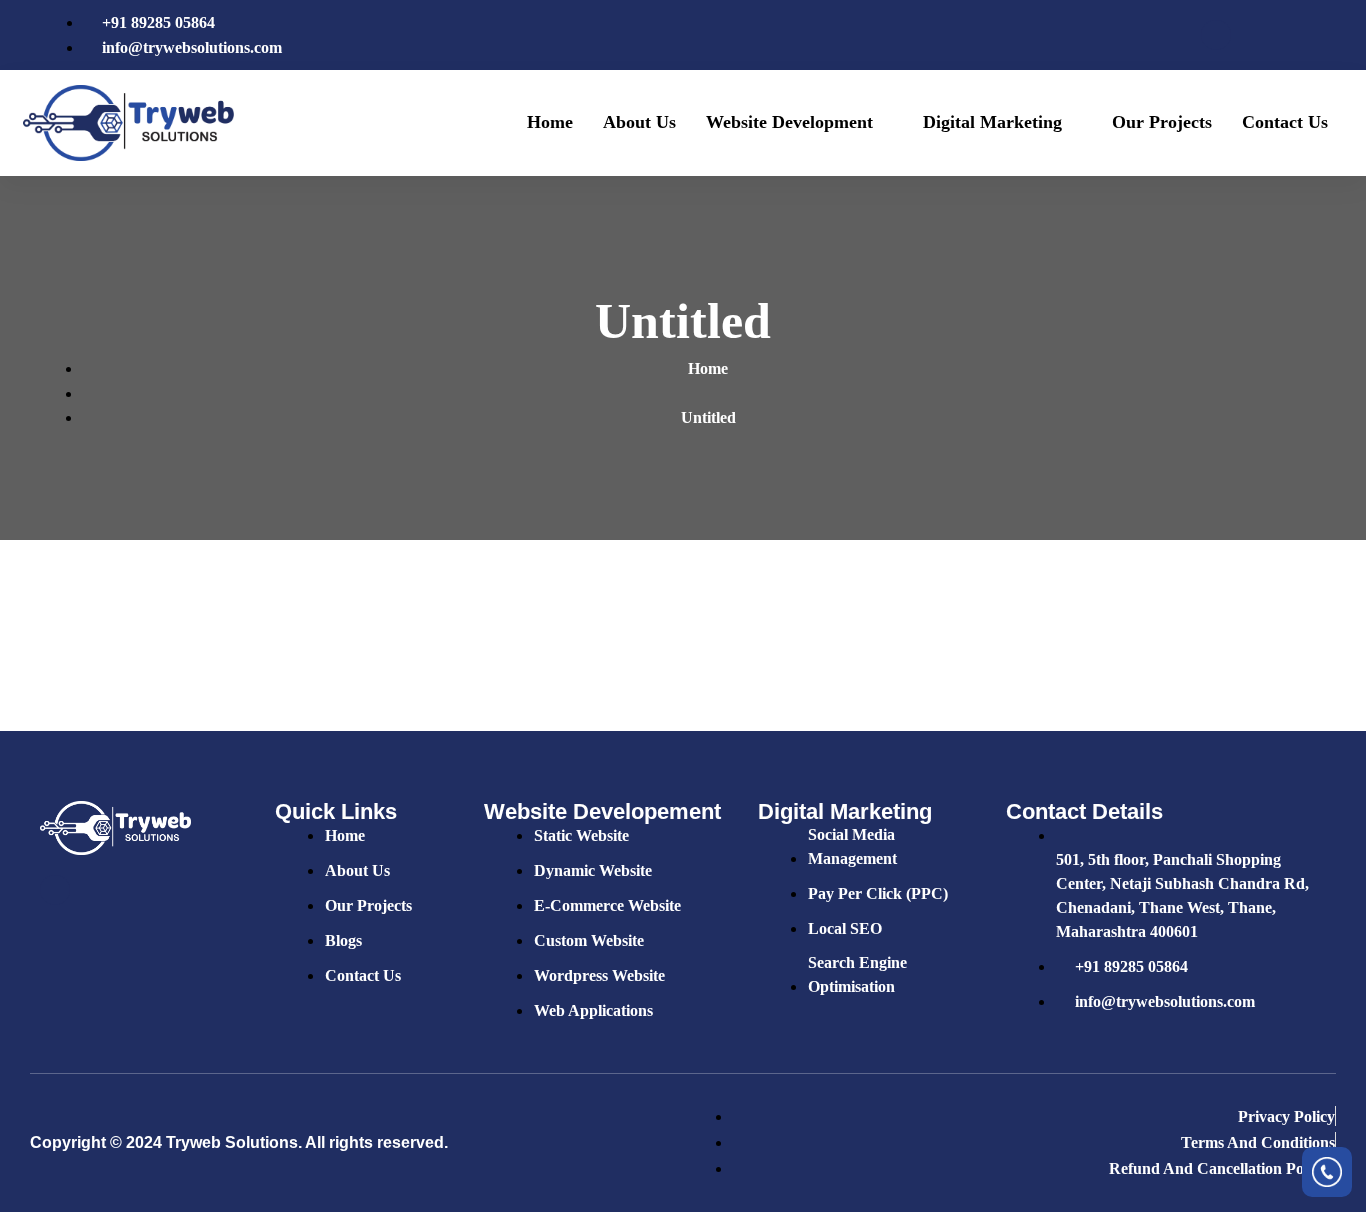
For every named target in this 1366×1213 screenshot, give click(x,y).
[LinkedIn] (1284, 35)
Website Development (789, 122)
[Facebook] (1216, 35)
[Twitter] (1250, 35)
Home (550, 122)
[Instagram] (1318, 35)
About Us (639, 122)
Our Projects (1162, 122)
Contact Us (1285, 122)
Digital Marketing (992, 122)
